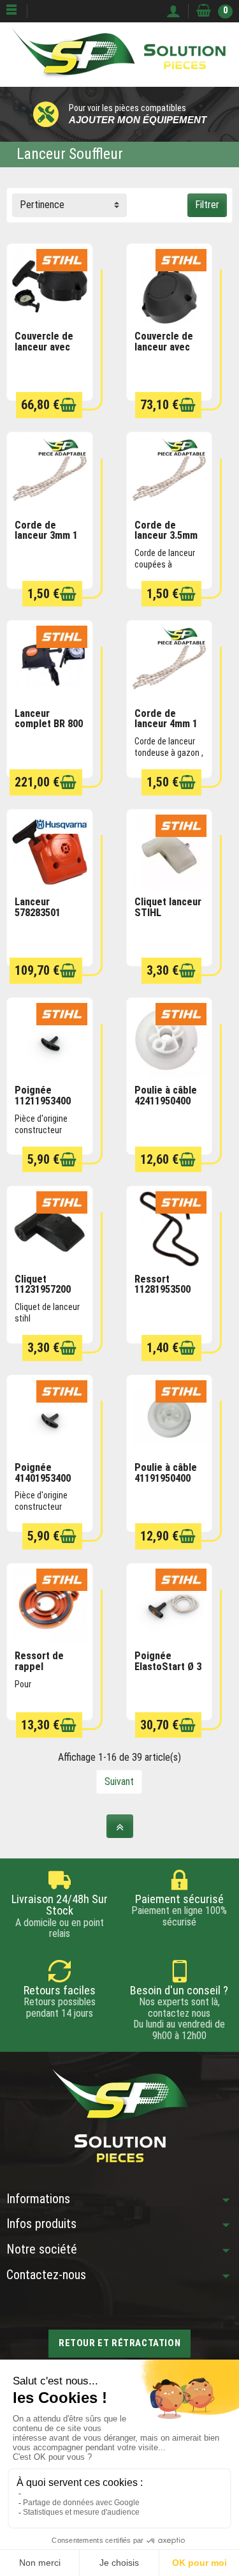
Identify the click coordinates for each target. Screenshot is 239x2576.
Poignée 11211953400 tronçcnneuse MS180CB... (45, 1106)
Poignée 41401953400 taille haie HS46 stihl (49, 1483)
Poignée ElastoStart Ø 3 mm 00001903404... (168, 1672)
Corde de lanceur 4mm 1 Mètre (166, 724)
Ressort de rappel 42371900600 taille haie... (43, 1672)
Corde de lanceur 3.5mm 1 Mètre (166, 536)
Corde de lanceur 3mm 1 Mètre (46, 536)
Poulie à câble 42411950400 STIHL (166, 1101)
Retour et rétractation (119, 2343)
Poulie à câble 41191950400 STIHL (166, 1478)
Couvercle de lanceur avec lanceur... (44, 347)
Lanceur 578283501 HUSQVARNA (43, 912)
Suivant (119, 1781)
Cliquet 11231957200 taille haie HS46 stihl (49, 1295)
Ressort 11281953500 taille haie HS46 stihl (169, 1295)
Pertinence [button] (42, 205)
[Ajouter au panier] (68, 405)
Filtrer (207, 205)
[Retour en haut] (120, 1826)
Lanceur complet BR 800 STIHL (49, 724)
